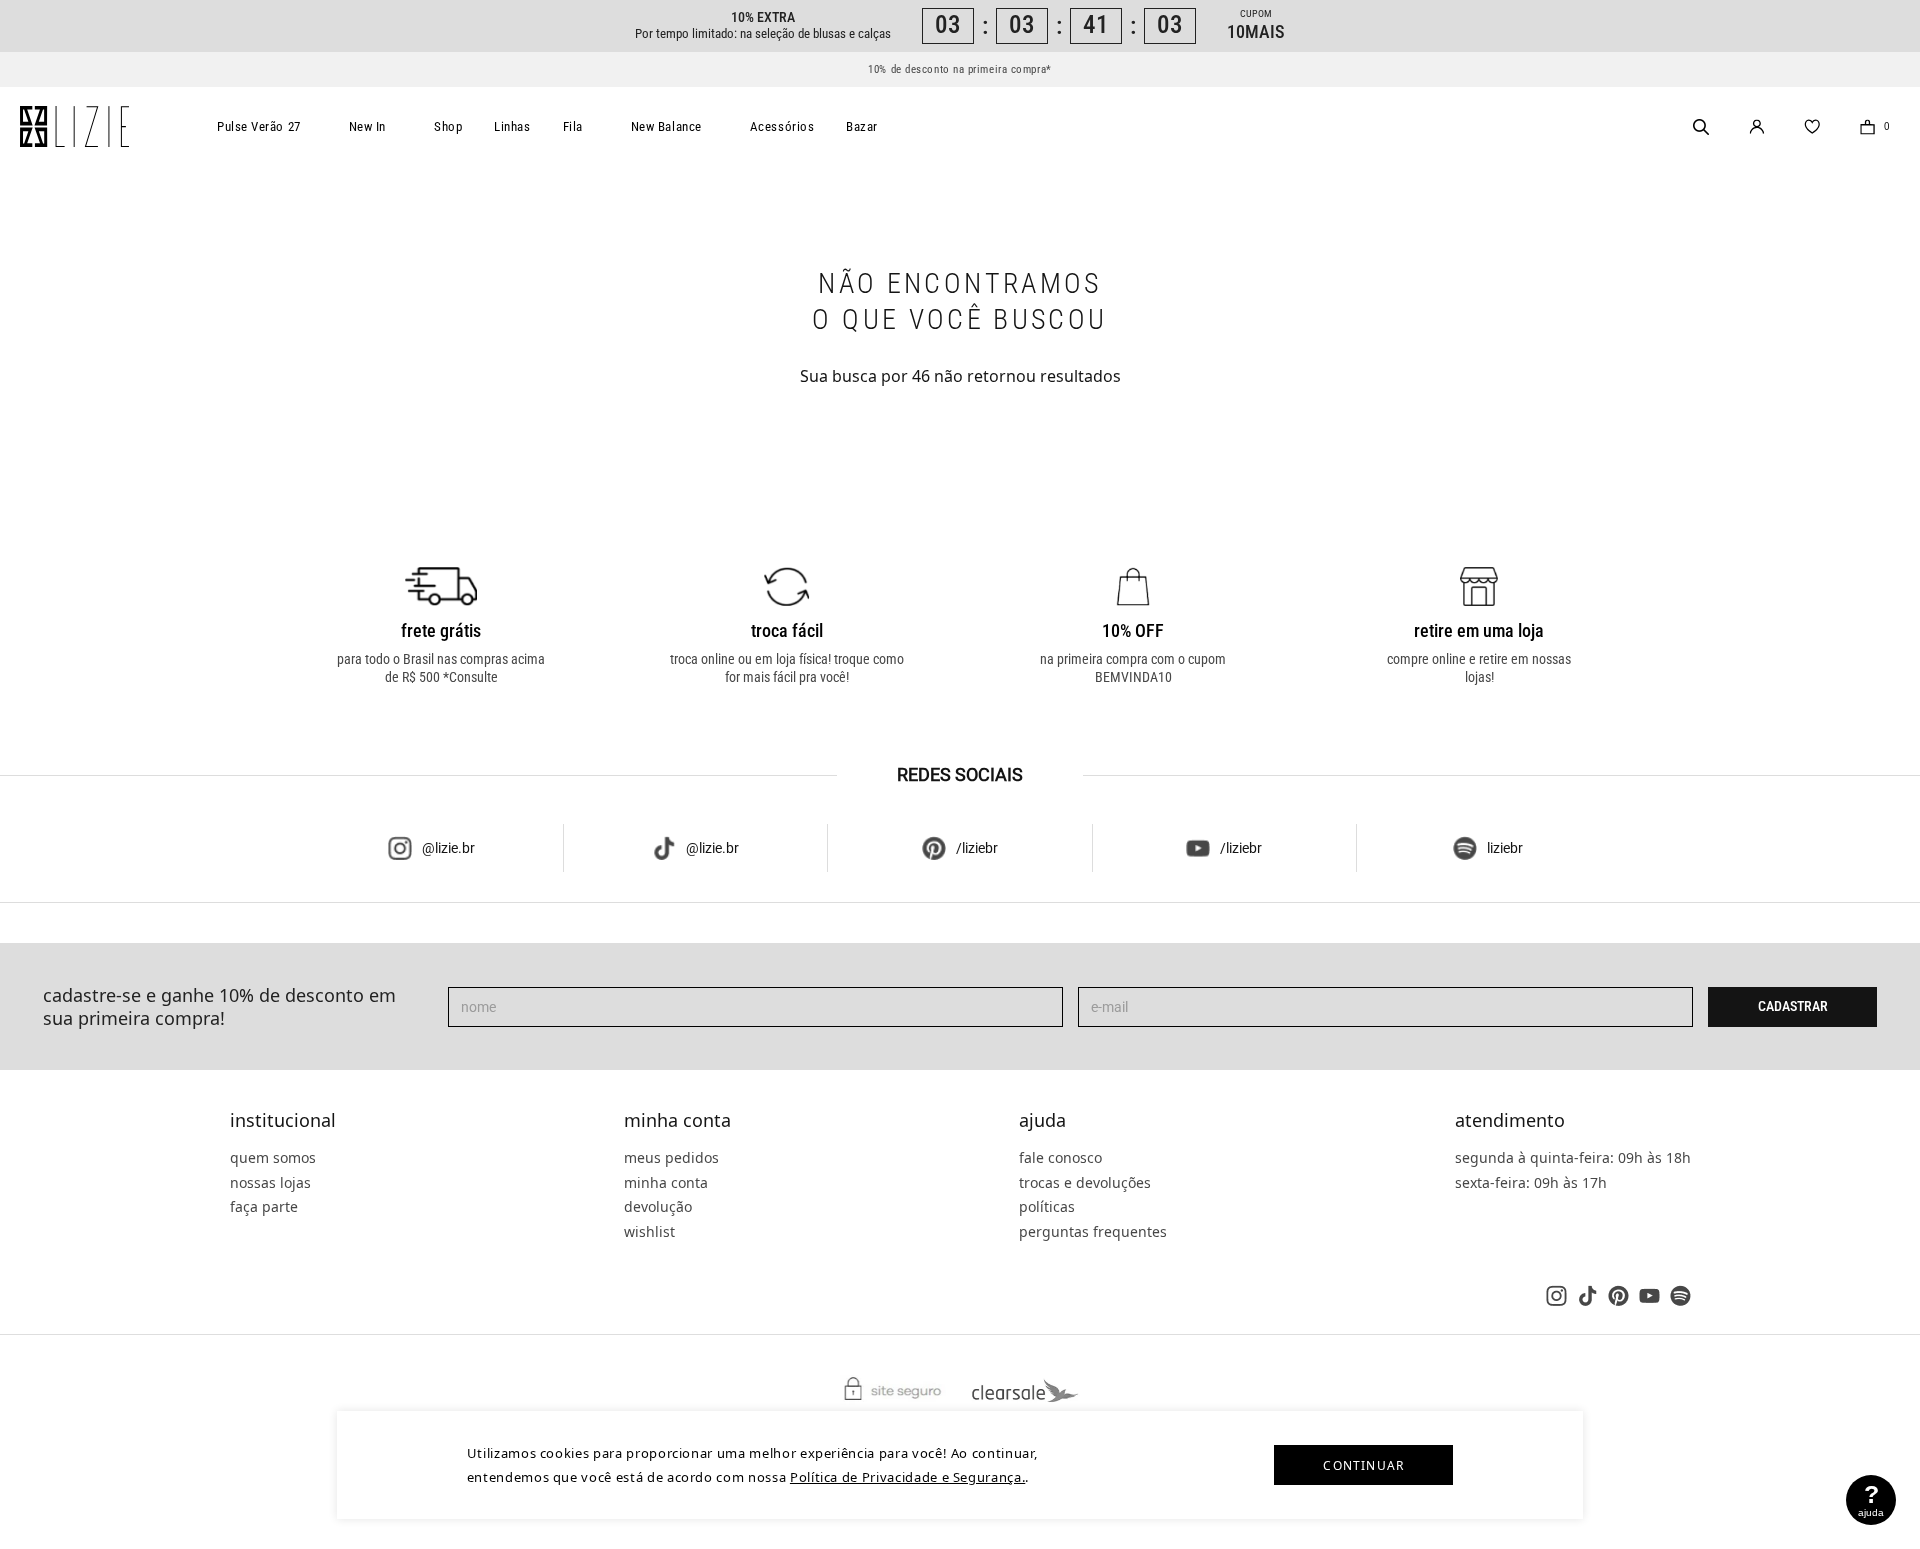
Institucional (283, 1121)
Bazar (862, 126)
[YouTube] (1649, 1295)
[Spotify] (1680, 1295)
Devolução (658, 1206)
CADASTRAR (1793, 1006)
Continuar (1363, 1465)
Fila (573, 126)
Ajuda (1042, 1121)
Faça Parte (264, 1206)
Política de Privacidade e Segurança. (907, 1477)
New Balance (666, 126)
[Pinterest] (1618, 1295)
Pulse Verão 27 (259, 126)
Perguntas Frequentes (1093, 1231)
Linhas (512, 126)
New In (367, 126)
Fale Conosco (1060, 1157)
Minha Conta (677, 1121)
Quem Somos (273, 1157)
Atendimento (1510, 1121)
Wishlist (649, 1231)
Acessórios (782, 126)
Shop (448, 126)
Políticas (1047, 1206)
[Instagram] (1556, 1295)
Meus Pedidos (671, 1157)
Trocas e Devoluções (1085, 1182)
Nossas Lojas (270, 1182)
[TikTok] (1587, 1295)
